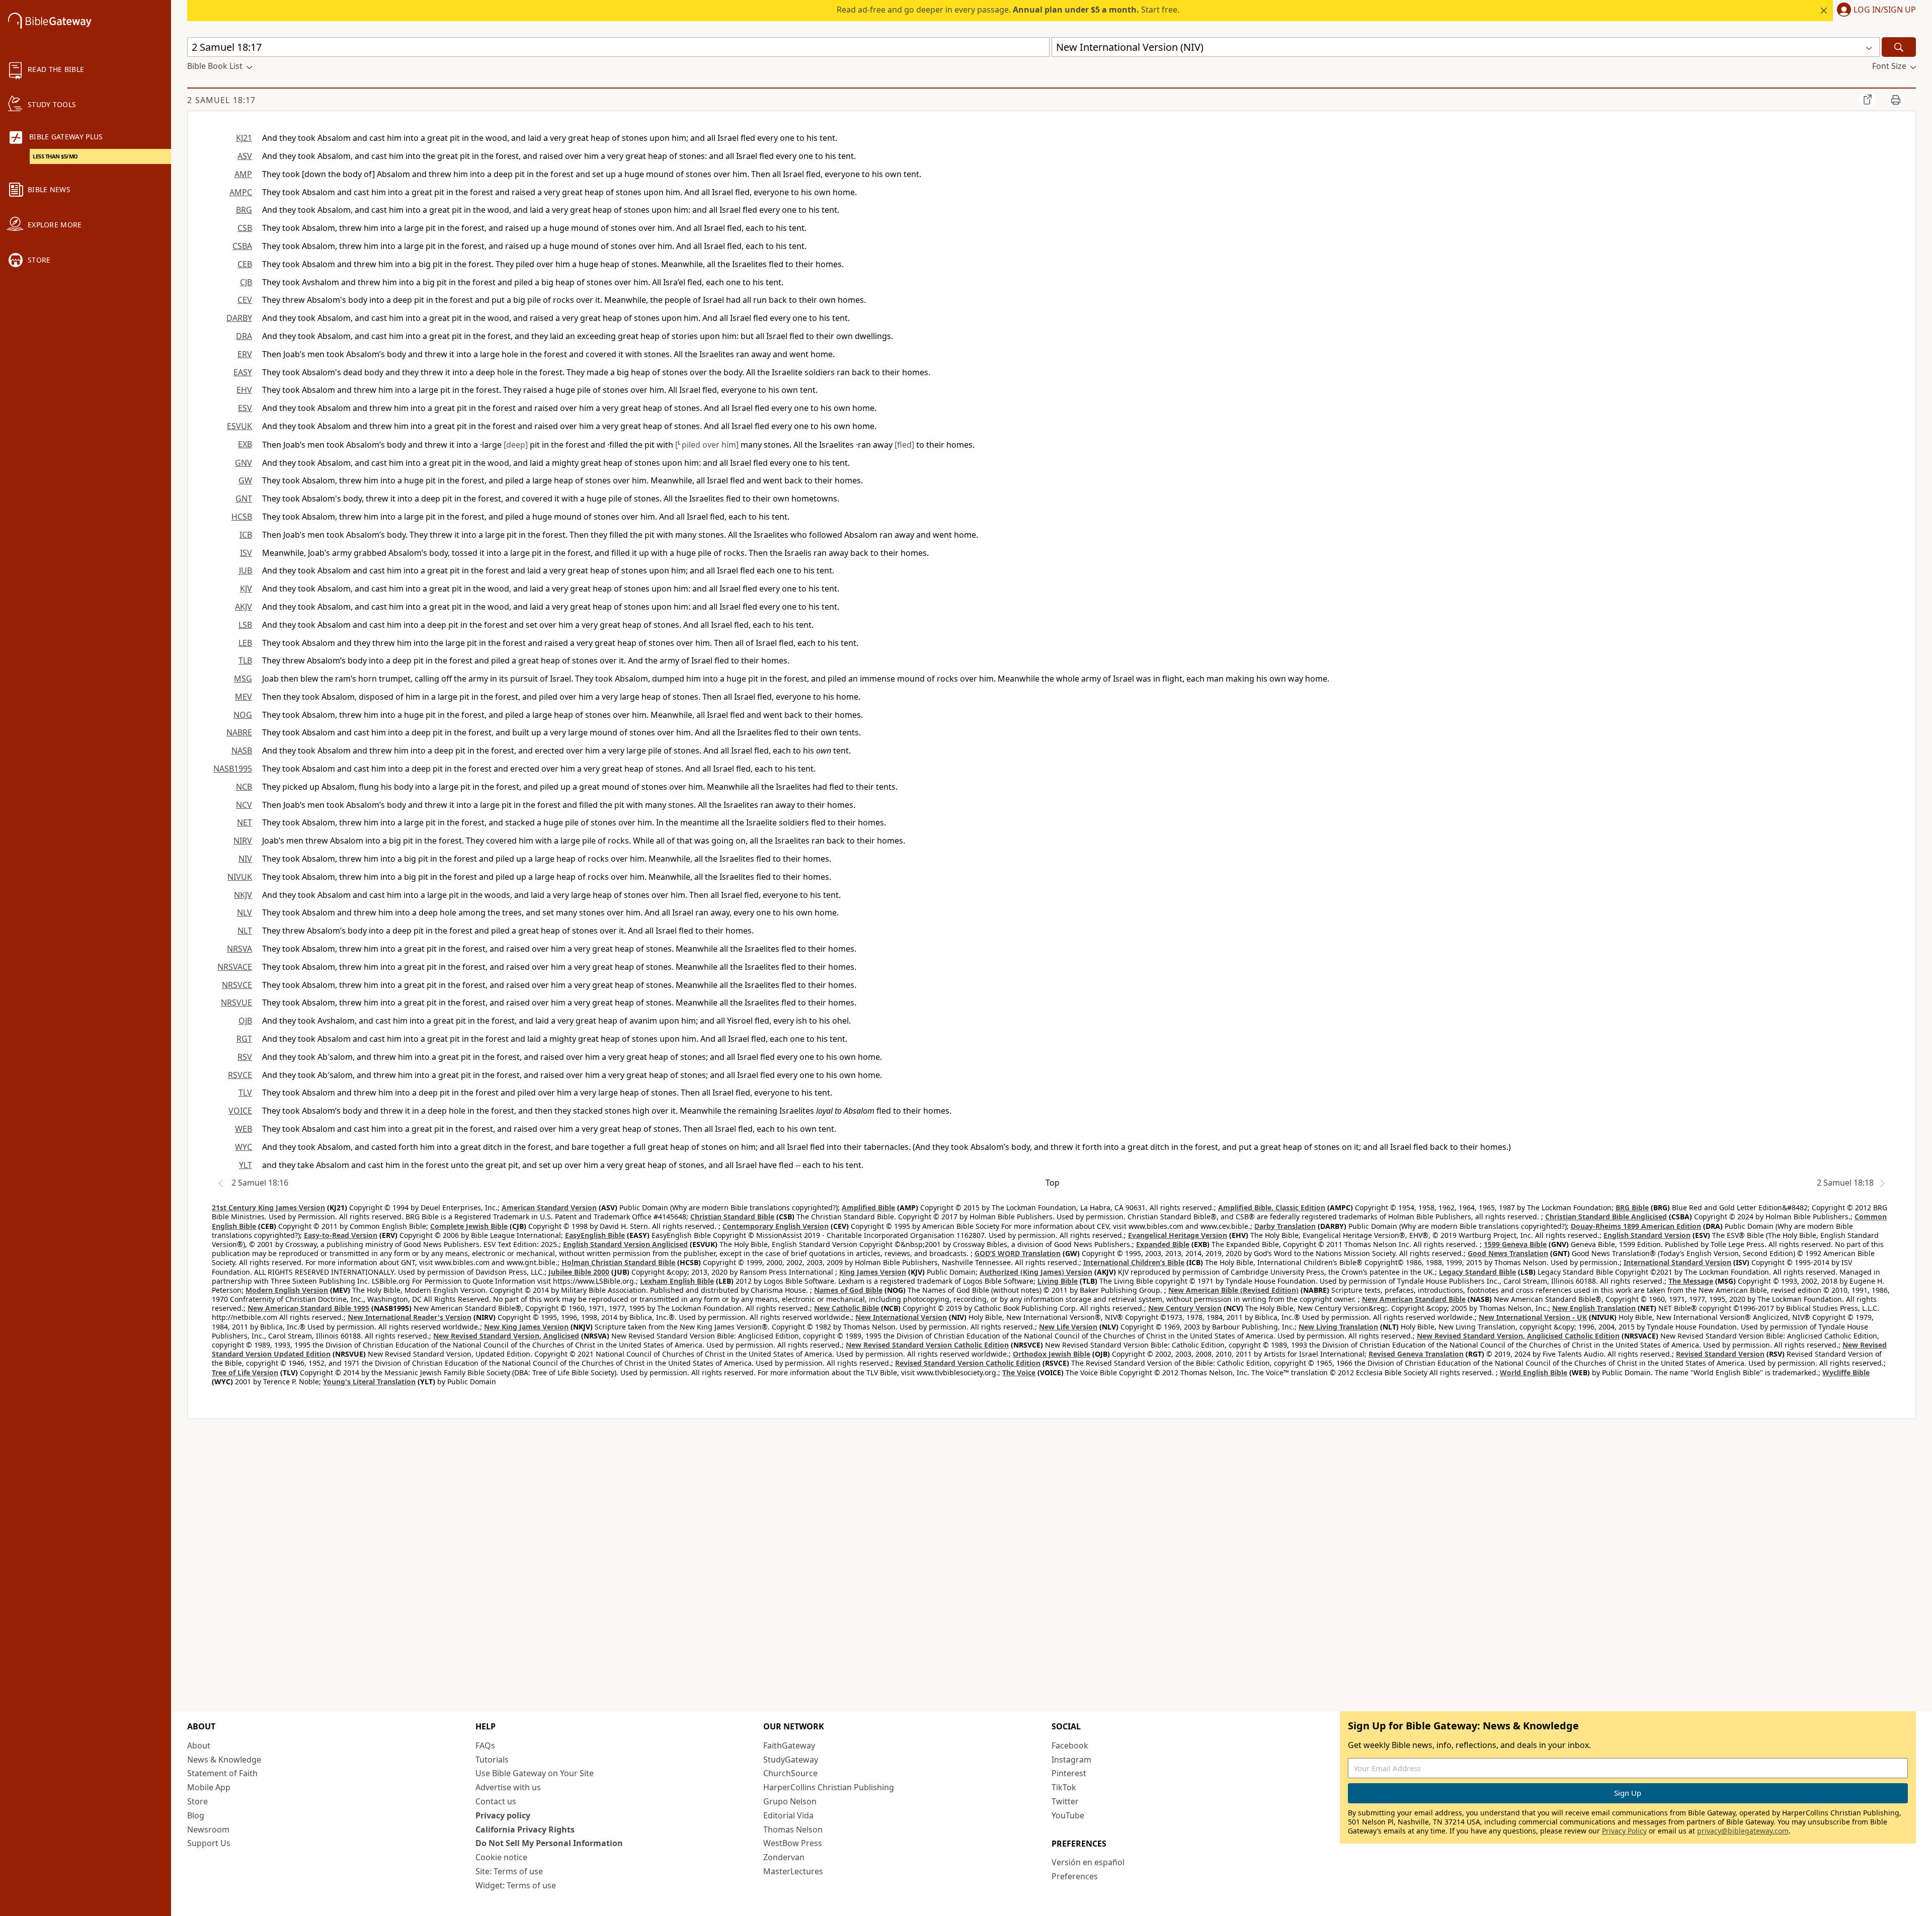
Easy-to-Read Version (341, 1235)
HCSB (242, 517)
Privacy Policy (1624, 1831)
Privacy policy (503, 1815)
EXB (245, 444)
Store (197, 1801)
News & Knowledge (224, 1760)
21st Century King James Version (268, 1207)
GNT (244, 498)
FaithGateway (789, 1745)
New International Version (901, 1317)
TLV (245, 1093)
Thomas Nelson (793, 1829)
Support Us (209, 1843)
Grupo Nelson (790, 1801)
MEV (244, 697)
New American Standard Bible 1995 (308, 1308)
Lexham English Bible (677, 1281)
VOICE (240, 1111)
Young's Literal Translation (369, 1382)
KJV (246, 589)
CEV (245, 300)
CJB (246, 282)
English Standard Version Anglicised (625, 1244)
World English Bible (1534, 1372)
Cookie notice (501, 1857)
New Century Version (1185, 1308)
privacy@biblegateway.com (1743, 1831)
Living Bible (1058, 1281)
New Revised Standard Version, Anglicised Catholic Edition (1518, 1336)
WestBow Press (793, 1843)
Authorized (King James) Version (1036, 1272)
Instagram (1071, 1760)
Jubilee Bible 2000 (579, 1272)
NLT (245, 931)
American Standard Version (549, 1207)
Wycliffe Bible (1846, 1372)
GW (245, 480)
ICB (246, 535)
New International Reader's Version (410, 1317)
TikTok (1064, 1787)
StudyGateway (791, 1760)
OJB (245, 1021)
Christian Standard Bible (732, 1217)
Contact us (496, 1801)
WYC (244, 1147)
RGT (244, 1039)
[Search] (1899, 47)
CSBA (242, 246)
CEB (245, 264)
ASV (245, 156)
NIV (245, 859)
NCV (244, 805)
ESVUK (239, 426)
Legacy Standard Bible (1477, 1272)
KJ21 (244, 138)
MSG (243, 679)
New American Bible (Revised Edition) (1233, 1290)
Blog (196, 1815)
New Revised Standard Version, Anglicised (506, 1336)
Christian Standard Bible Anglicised (1606, 1217)
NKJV (243, 895)
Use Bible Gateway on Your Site (535, 1773)
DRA (244, 336)
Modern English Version (287, 1290)
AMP (243, 174)
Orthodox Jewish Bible (1052, 1354)
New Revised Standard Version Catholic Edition (927, 1345)
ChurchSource (790, 1773)
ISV (246, 553)
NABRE (239, 732)
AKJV (244, 607)
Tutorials (492, 1760)
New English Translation (1594, 1308)
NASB (242, 751)
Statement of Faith (222, 1773)
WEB (244, 1129)
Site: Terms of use (509, 1871)
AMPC (241, 192)
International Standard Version (1677, 1262)
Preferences (1075, 1876)
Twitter (1065, 1801)
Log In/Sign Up (1885, 10)
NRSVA (239, 949)
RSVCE (240, 1075)
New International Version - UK (1533, 1317)
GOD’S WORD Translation (1018, 1253)
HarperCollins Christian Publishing (829, 1787)
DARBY (239, 318)
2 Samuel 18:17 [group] (221, 100)
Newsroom (208, 1829)
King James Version (873, 1272)
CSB (245, 228)
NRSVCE (237, 985)
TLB (245, 660)
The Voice (1019, 1372)
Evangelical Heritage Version (1178, 1235)
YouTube (1068, 1815)
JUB (246, 570)
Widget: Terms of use (516, 1885)
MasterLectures (793, 1871)
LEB (245, 643)
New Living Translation (1338, 1327)
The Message (1691, 1281)
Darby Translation (1285, 1226)
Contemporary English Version (776, 1226)
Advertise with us (508, 1787)
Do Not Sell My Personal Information (549, 1843)
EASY (243, 372)
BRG (244, 210)
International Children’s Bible (1134, 1262)
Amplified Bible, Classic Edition (1272, 1207)
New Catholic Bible (847, 1308)
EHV (244, 390)
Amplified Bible (868, 1207)
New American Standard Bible (1414, 1299)
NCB (244, 787)
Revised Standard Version (1720, 1354)
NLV (245, 912)
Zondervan (784, 1857)
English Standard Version (1647, 1235)
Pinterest (1069, 1773)
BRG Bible (1632, 1207)
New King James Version (526, 1327)
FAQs (485, 1745)
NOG (243, 715)
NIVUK (240, 877)
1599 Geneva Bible (1515, 1244)
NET (245, 822)
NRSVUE (236, 1003)
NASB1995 (233, 769)
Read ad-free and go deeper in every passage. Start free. (1008, 10)
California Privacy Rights (525, 1829)
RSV (245, 1057)
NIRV (243, 841)
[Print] (1896, 100)
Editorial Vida (788, 1815)
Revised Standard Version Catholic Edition (968, 1363)
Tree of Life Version (245, 1372)
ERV (245, 354)
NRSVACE (235, 967)
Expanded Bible (1163, 1244)
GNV (244, 463)
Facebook (1070, 1745)
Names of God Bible (848, 1290)
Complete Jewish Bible (469, 1226)
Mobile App (209, 1787)
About (199, 1745)
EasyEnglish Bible (595, 1235)
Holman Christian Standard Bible (618, 1262)
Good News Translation (1508, 1253)
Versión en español (1088, 1862)
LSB (245, 625)
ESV (245, 408)
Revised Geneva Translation (1416, 1354)
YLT (246, 1165)
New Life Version (1068, 1327)
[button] (1874, 11)
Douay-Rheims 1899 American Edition (1636, 1226)
